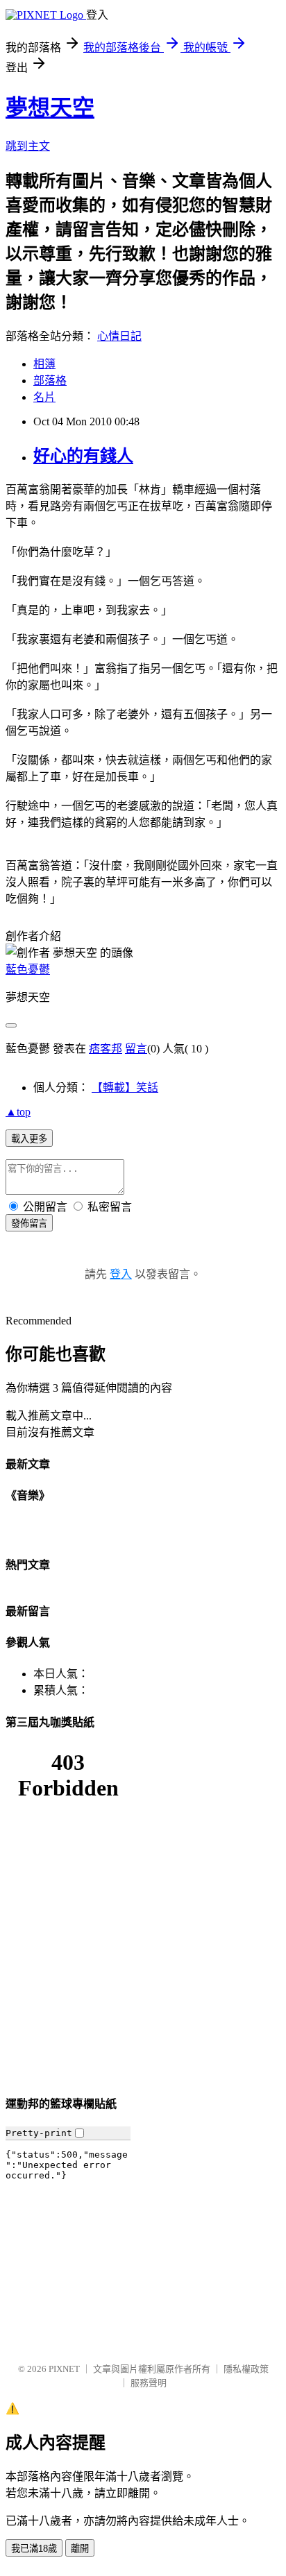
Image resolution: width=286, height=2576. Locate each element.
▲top (18, 1112)
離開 (80, 2549)
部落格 (50, 381)
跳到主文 (28, 146)
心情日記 (119, 336)
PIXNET (64, 2369)
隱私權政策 (246, 2369)
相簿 (44, 364)
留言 (136, 1049)
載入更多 (29, 1139)
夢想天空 (50, 108)
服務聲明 (149, 2383)
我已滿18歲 (34, 2549)
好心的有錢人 (83, 456)
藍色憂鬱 (28, 970)
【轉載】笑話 (125, 1087)
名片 (44, 397)
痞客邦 (106, 1049)
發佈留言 (29, 1223)
